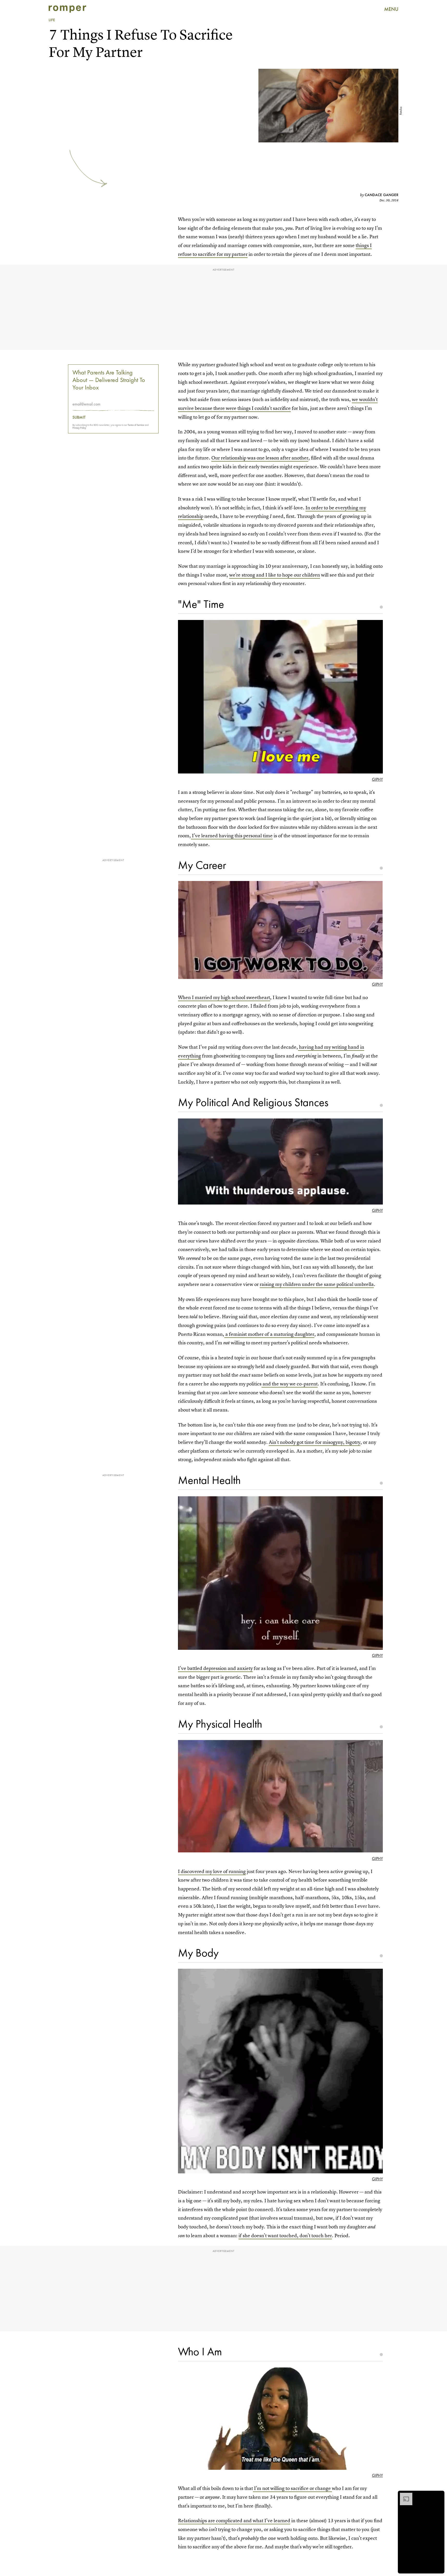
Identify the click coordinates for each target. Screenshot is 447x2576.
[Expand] (404, 2495)
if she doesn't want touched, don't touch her (285, 2236)
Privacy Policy (79, 428)
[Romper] (67, 9)
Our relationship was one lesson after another (260, 458)
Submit (79, 417)
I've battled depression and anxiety (215, 1668)
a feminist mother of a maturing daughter (269, 1334)
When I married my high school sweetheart (224, 997)
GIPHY (377, 779)
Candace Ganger (382, 195)
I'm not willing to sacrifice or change (292, 2488)
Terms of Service (136, 425)
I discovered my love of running (212, 1871)
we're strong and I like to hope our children (275, 575)
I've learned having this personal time (232, 836)
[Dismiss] (439, 2495)
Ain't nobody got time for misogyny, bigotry (315, 1442)
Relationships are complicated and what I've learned (234, 2521)
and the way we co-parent (290, 1384)
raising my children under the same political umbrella (317, 1284)
